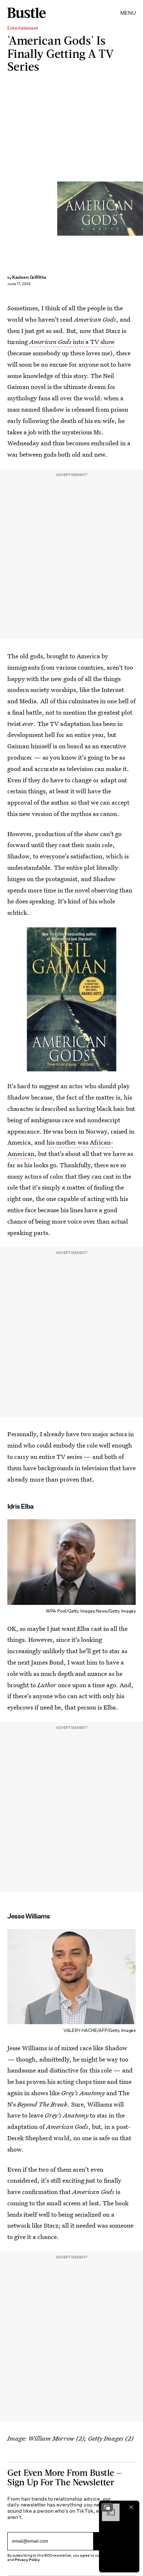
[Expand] (107, 2507)
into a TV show (72, 342)
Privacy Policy (27, 2560)
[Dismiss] (131, 2507)
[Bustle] (27, 13)
